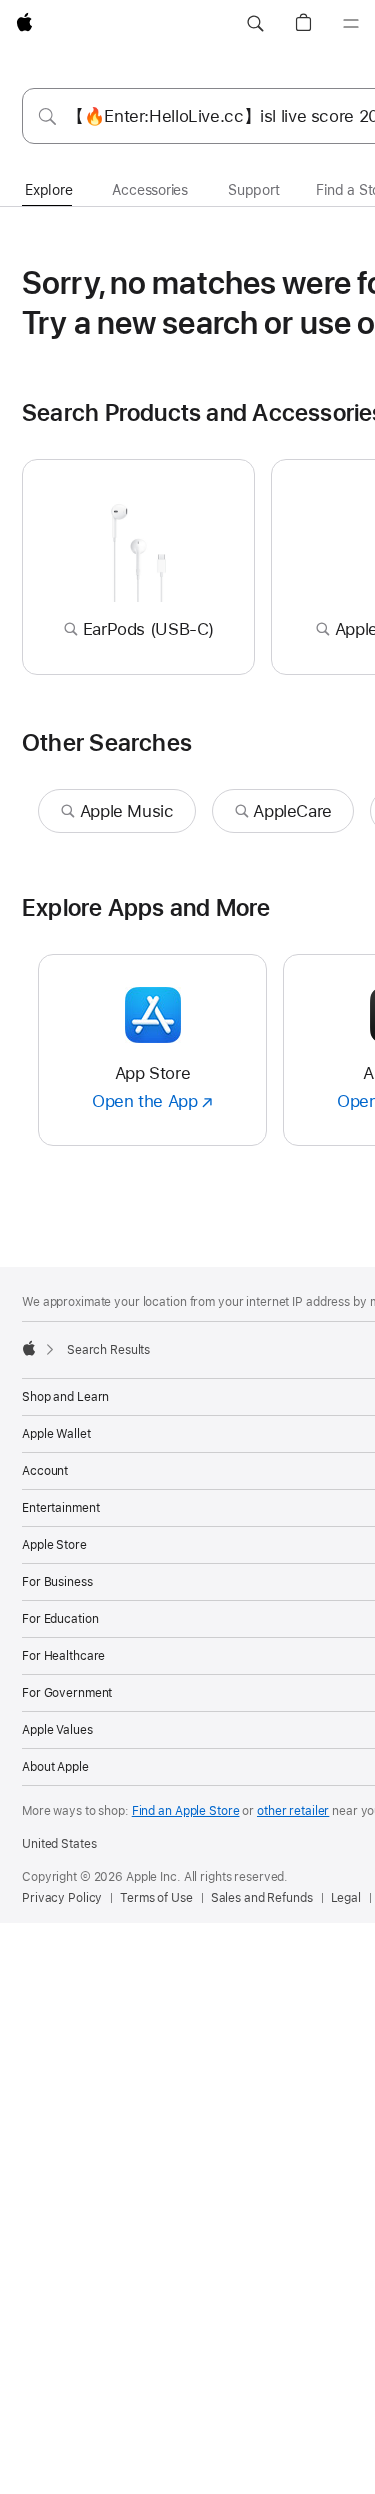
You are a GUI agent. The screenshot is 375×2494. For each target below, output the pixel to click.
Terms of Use (156, 1898)
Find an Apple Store (186, 1811)
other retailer (293, 1811)
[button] (255, 24)
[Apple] (29, 1348)
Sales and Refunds (262, 1898)
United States (59, 1844)
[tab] (48, 191)
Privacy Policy (62, 1898)
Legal (346, 1898)
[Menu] (351, 24)
